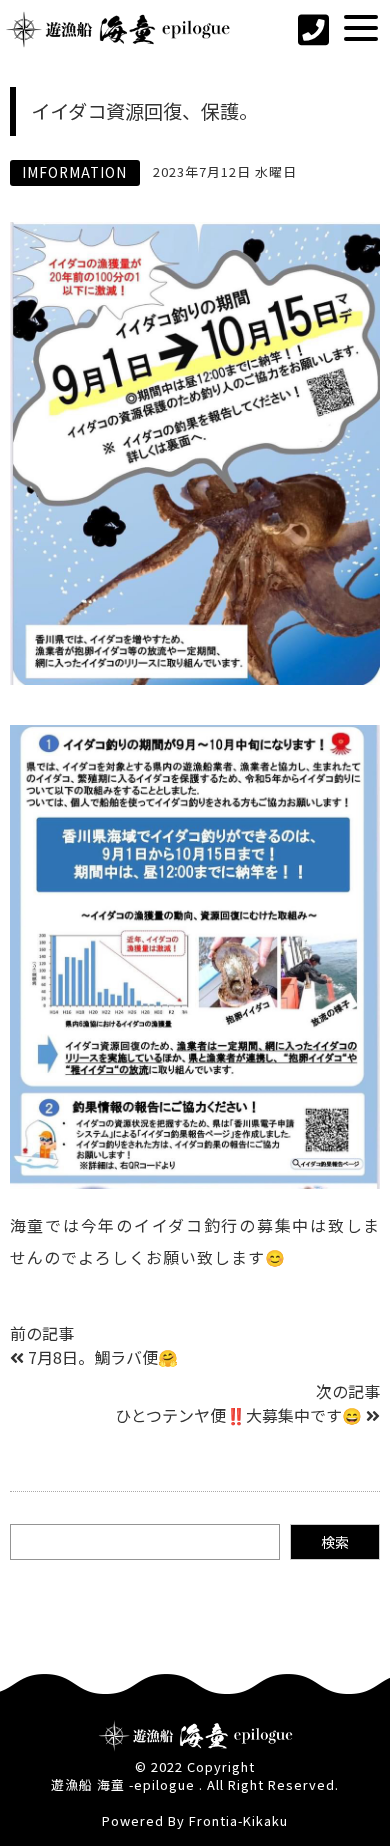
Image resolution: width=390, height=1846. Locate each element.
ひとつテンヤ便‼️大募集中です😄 (238, 1415)
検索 (335, 1542)
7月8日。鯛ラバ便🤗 (103, 1357)
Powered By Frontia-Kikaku (195, 1820)
